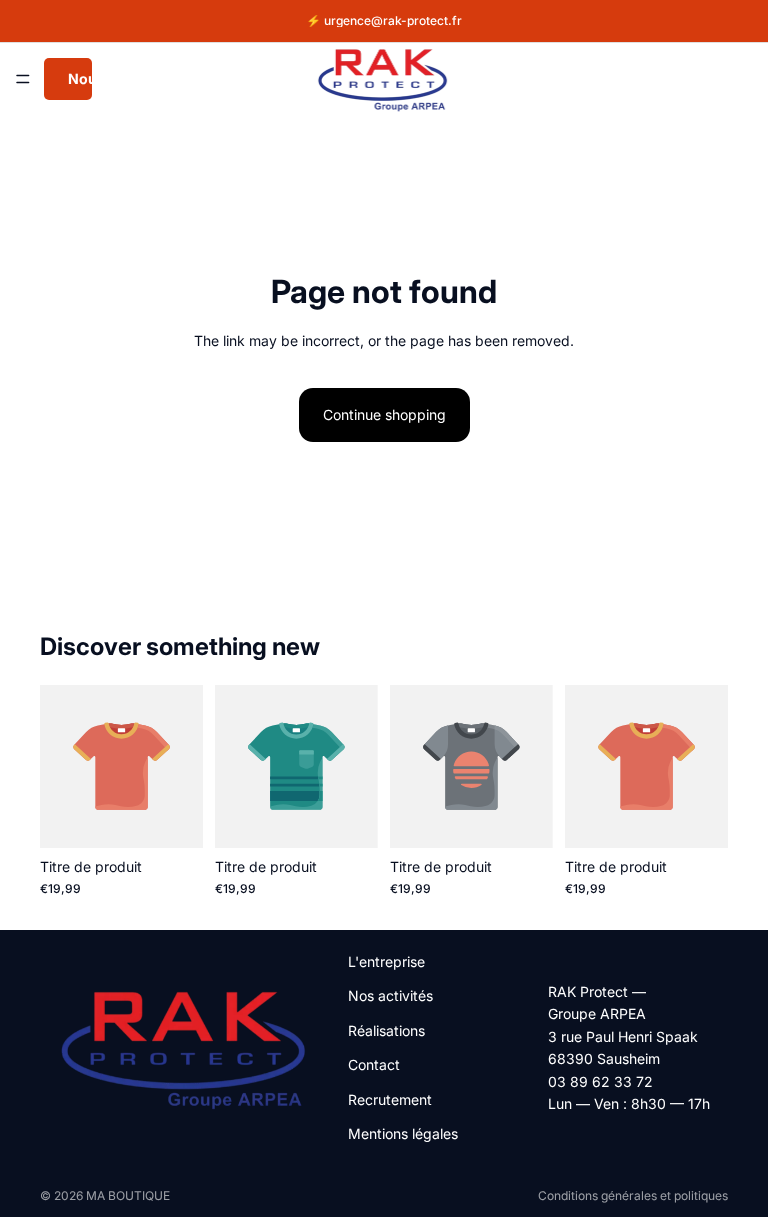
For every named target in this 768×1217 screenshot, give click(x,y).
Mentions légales (403, 1133)
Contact (374, 1064)
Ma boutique (128, 1195)
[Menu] (23, 79)
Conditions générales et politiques (633, 1195)
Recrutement (390, 1099)
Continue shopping (384, 414)
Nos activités (390, 995)
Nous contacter (80, 78)
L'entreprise (386, 961)
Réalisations (386, 1030)
